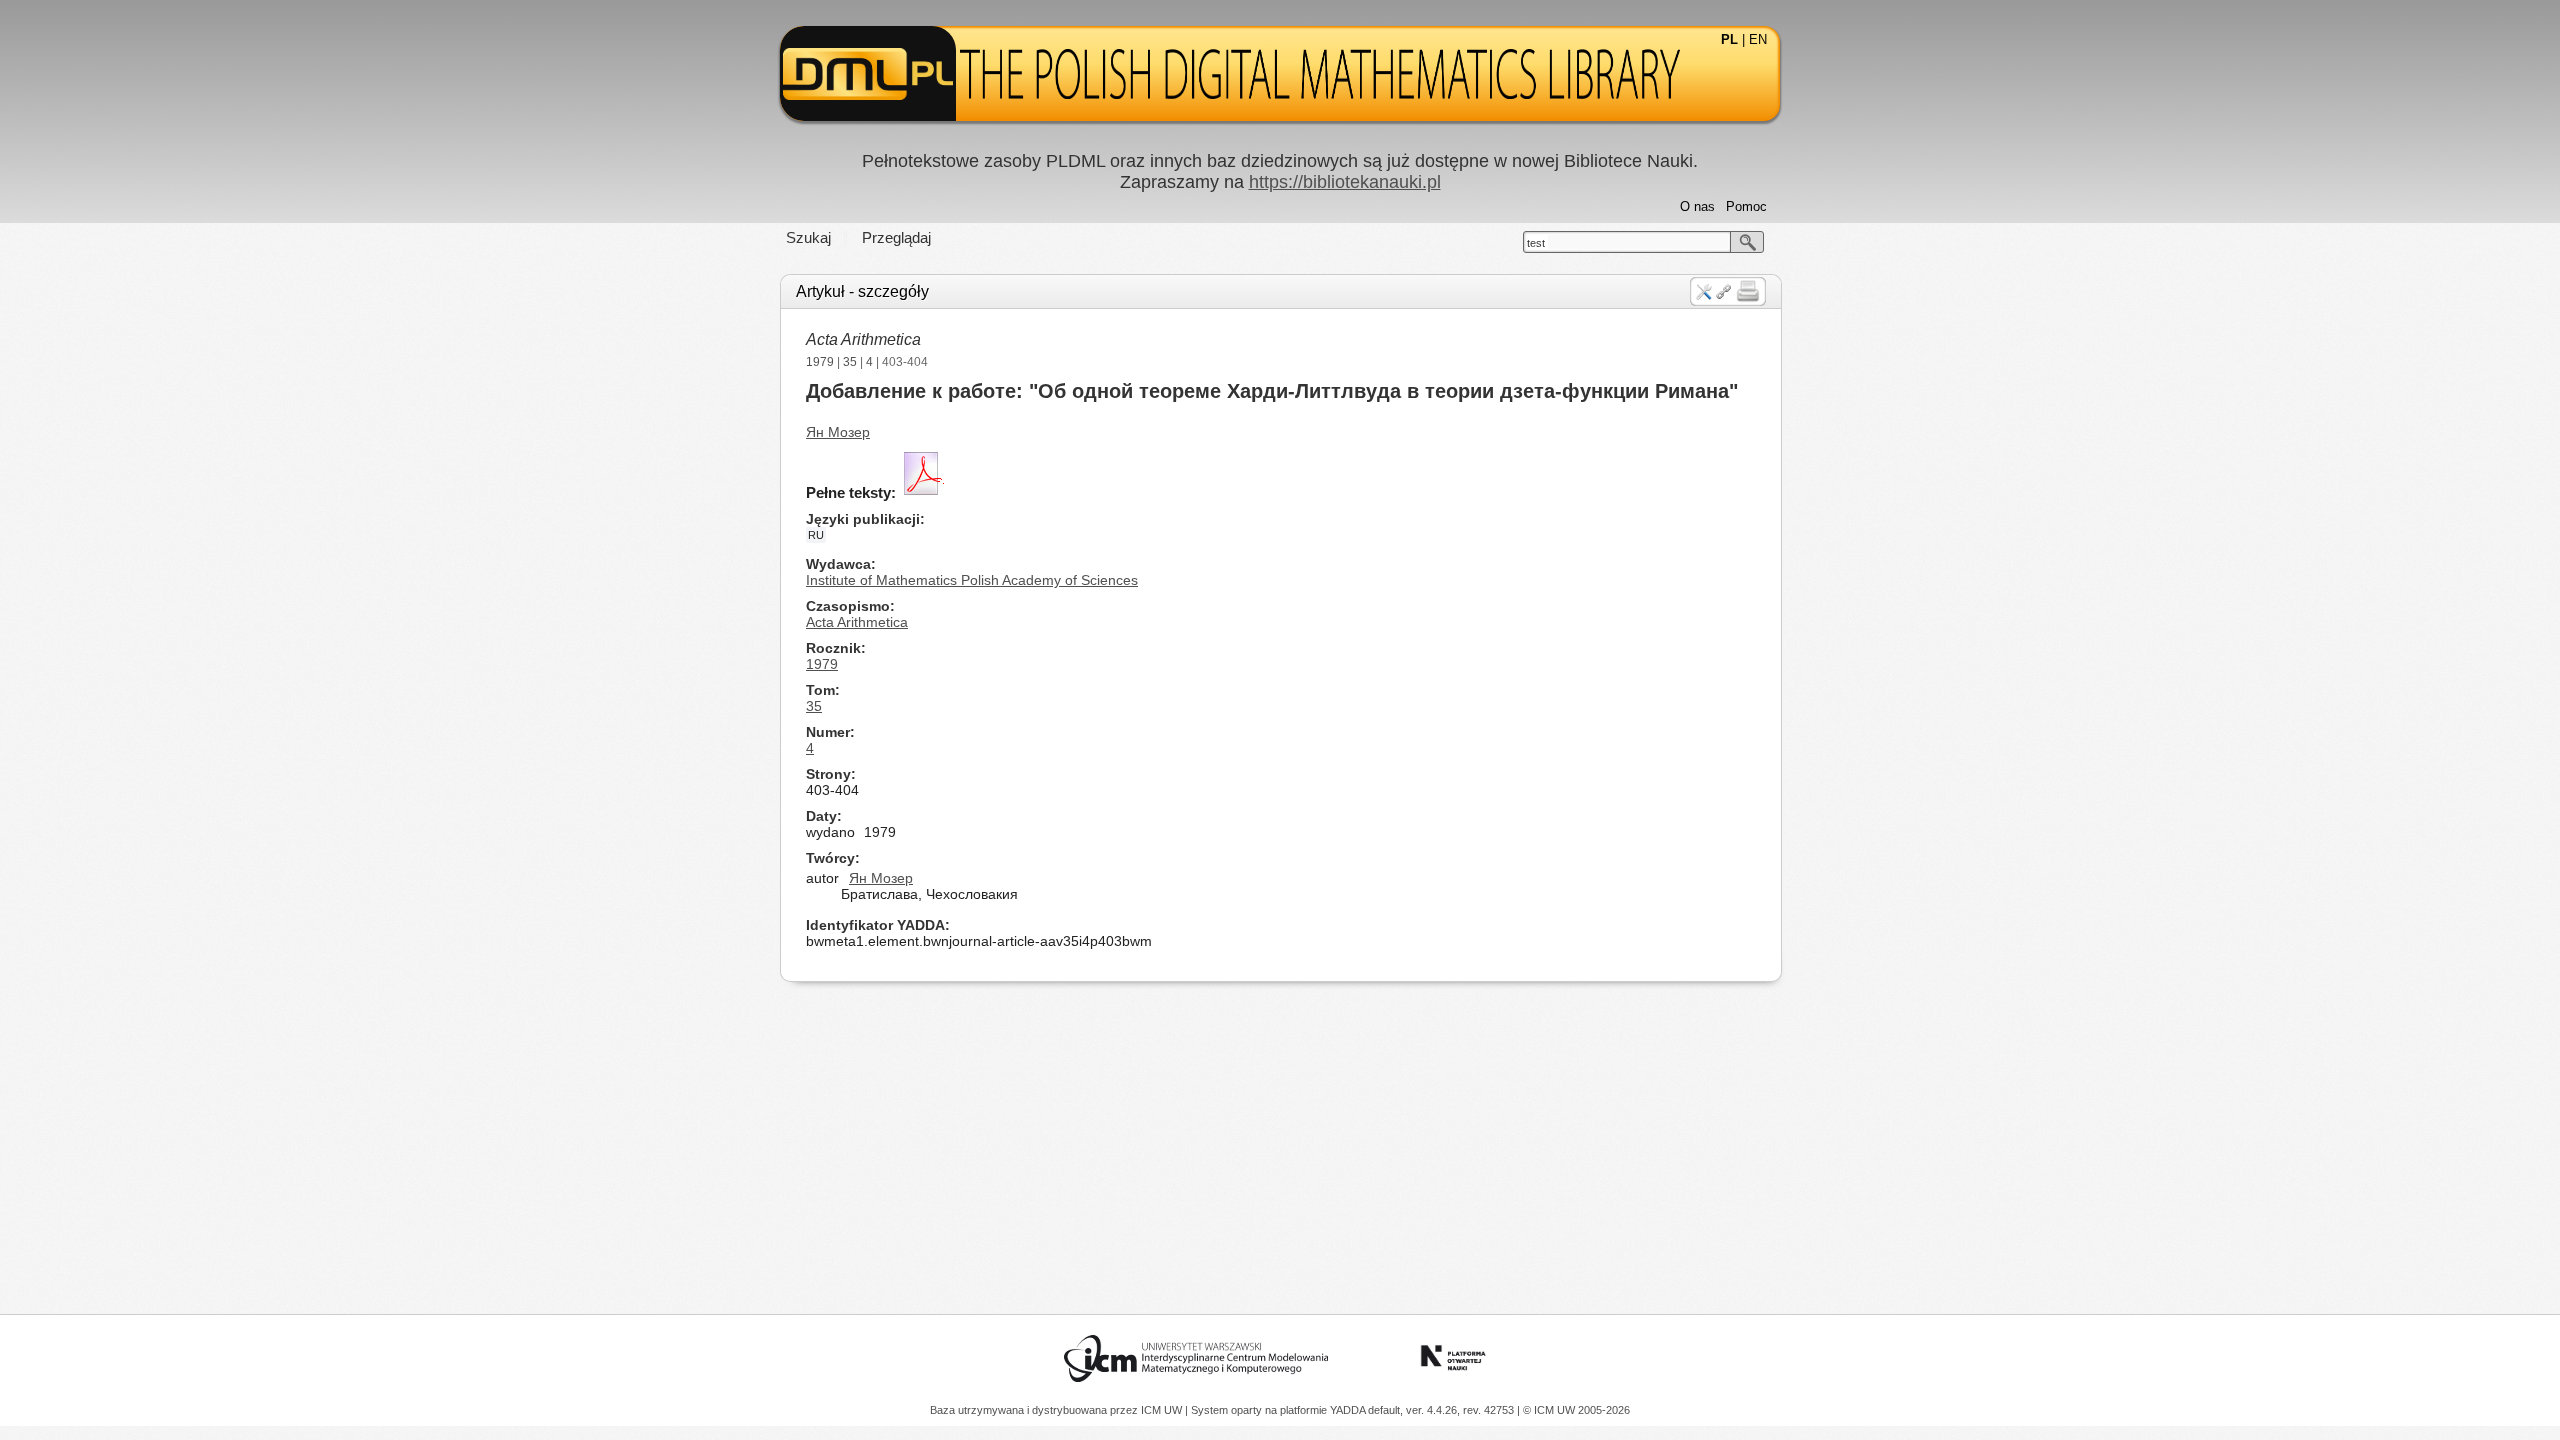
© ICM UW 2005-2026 (1576, 1410)
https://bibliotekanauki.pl (1345, 182)
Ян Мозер (838, 432)
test (1536, 243)
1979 (820, 362)
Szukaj (808, 237)
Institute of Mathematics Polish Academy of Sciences (972, 580)
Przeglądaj (896, 237)
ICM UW (1163, 1410)
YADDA (1349, 1410)
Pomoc (1746, 206)
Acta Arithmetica (863, 339)
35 (850, 362)
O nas (1697, 206)
